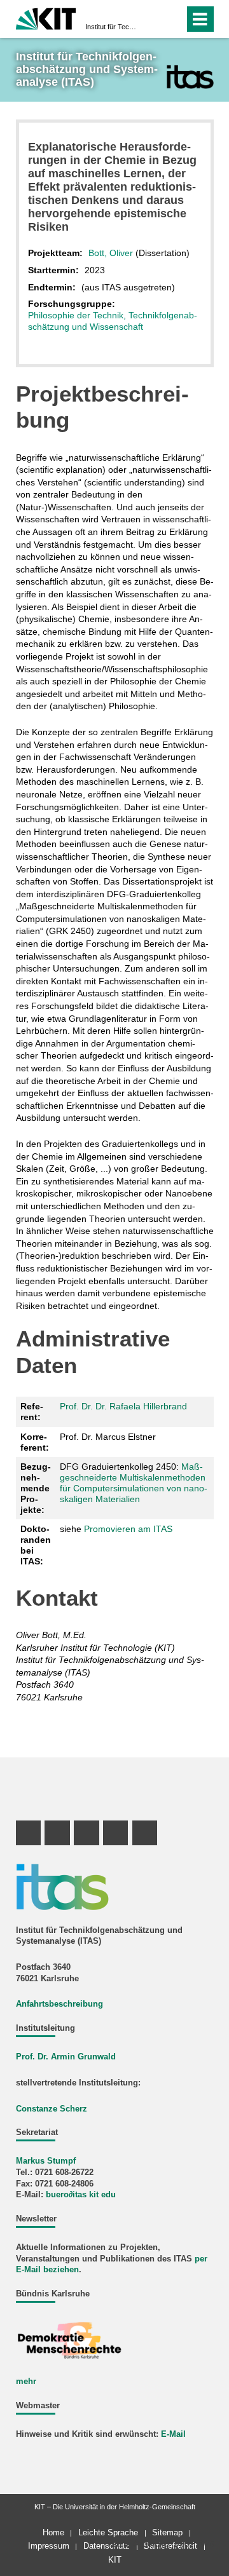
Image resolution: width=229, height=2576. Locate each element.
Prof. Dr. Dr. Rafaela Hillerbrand (123, 1406)
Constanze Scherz (52, 2109)
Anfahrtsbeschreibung (59, 2004)
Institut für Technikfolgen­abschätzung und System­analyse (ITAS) (111, 27)
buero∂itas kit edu (81, 2195)
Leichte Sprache (108, 2532)
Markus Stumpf (46, 2161)
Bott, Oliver (111, 253)
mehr (26, 2382)
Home (53, 2532)
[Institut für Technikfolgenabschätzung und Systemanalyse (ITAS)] (190, 77)
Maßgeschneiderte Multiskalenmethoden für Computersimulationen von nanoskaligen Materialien (134, 1482)
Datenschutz (107, 2546)
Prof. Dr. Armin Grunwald (66, 2057)
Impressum (49, 2546)
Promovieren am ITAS (128, 1529)
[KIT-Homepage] (46, 17)
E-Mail (173, 2434)
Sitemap (167, 2532)
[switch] (152, 19)
